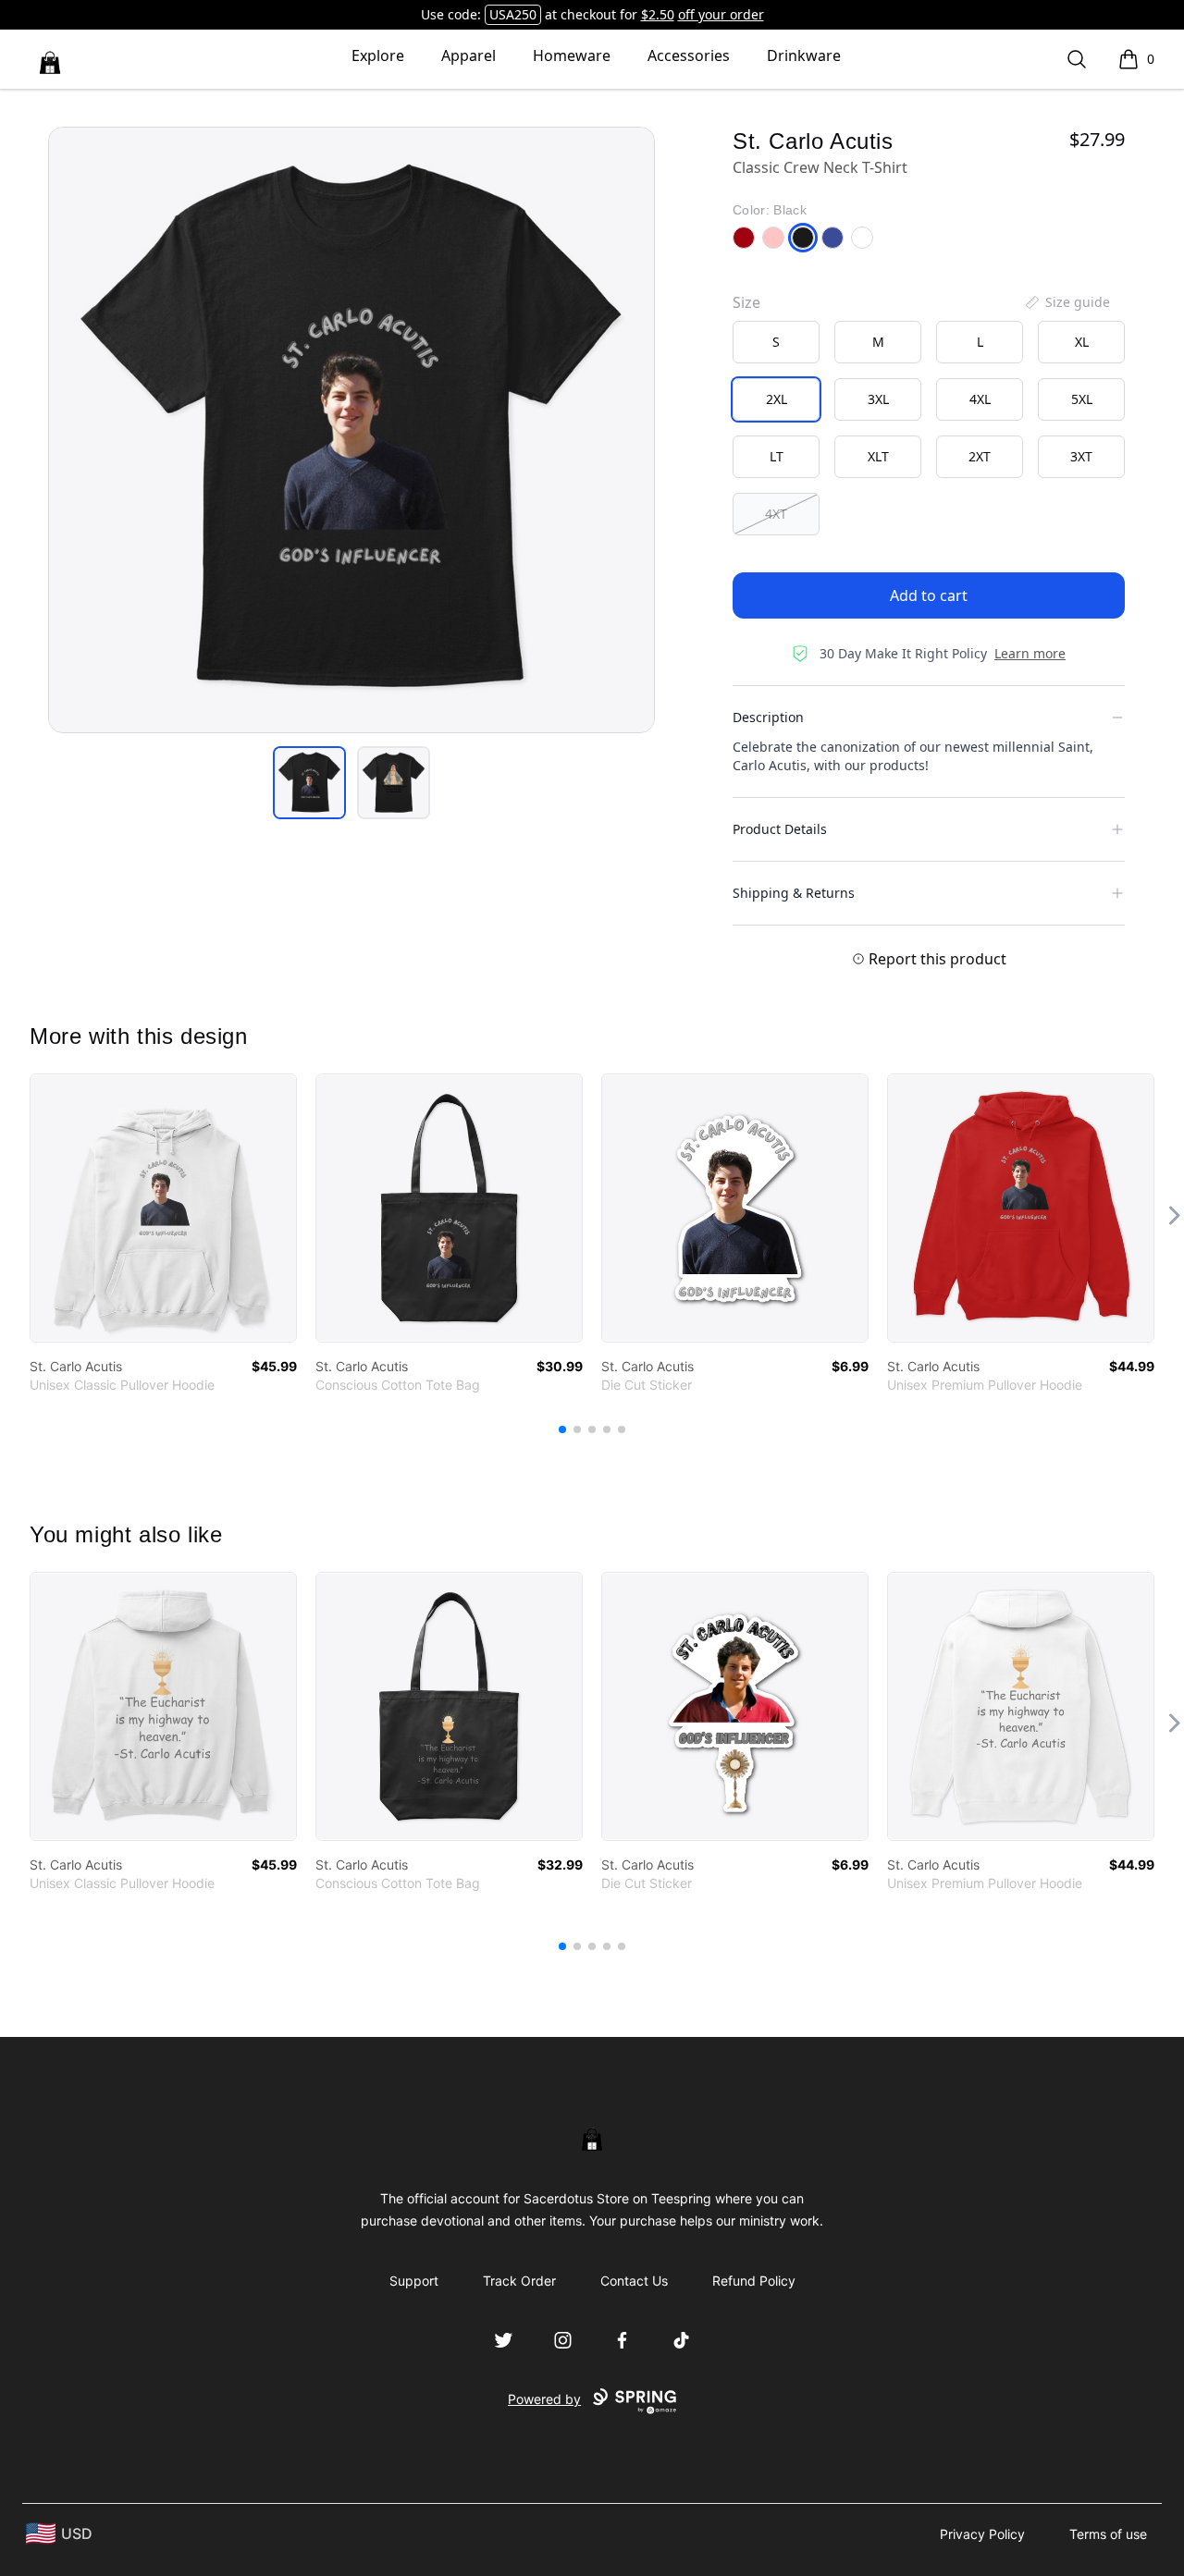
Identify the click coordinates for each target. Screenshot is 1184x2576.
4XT (776, 514)
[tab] (309, 783)
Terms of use (1108, 2534)
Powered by (544, 2399)
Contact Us (634, 2281)
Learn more (1030, 653)
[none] (1067, 302)
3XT (1081, 456)
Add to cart (929, 595)
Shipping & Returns (794, 893)
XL (1082, 342)
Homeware (572, 55)
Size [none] (746, 302)
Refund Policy (754, 2281)
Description (768, 717)
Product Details (780, 829)
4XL (980, 399)
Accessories (689, 55)
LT (777, 456)
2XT (980, 456)
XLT (878, 456)
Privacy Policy (982, 2534)
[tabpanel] (351, 430)
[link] (163, 1208)
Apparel (469, 55)
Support (414, 2281)
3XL (878, 399)
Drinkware (804, 55)
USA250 (513, 14)
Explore (378, 55)
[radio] (776, 342)
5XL (1082, 399)
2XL (777, 399)
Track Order (519, 2281)
